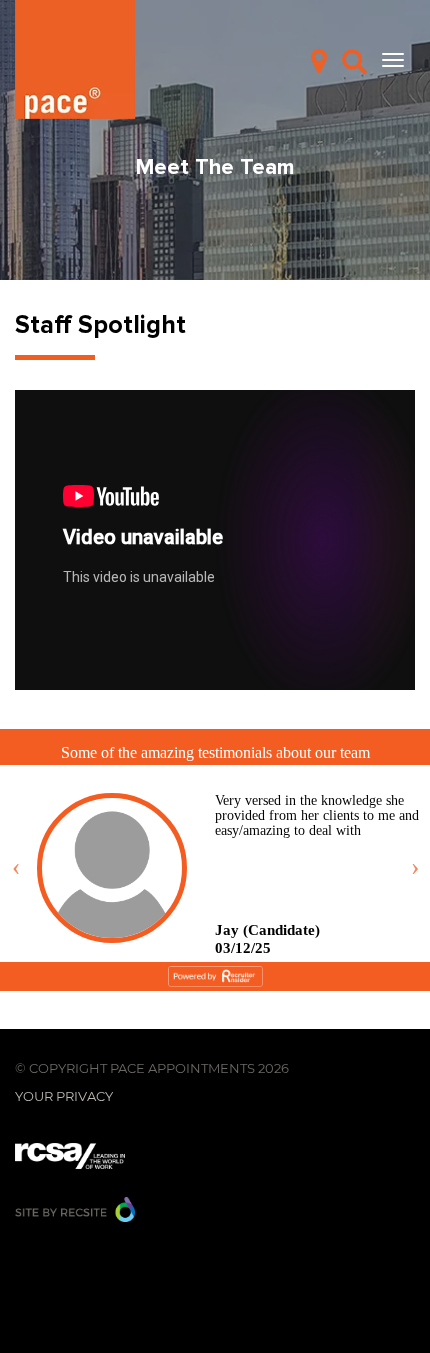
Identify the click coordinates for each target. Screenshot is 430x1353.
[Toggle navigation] (393, 60)
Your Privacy (64, 1096)
